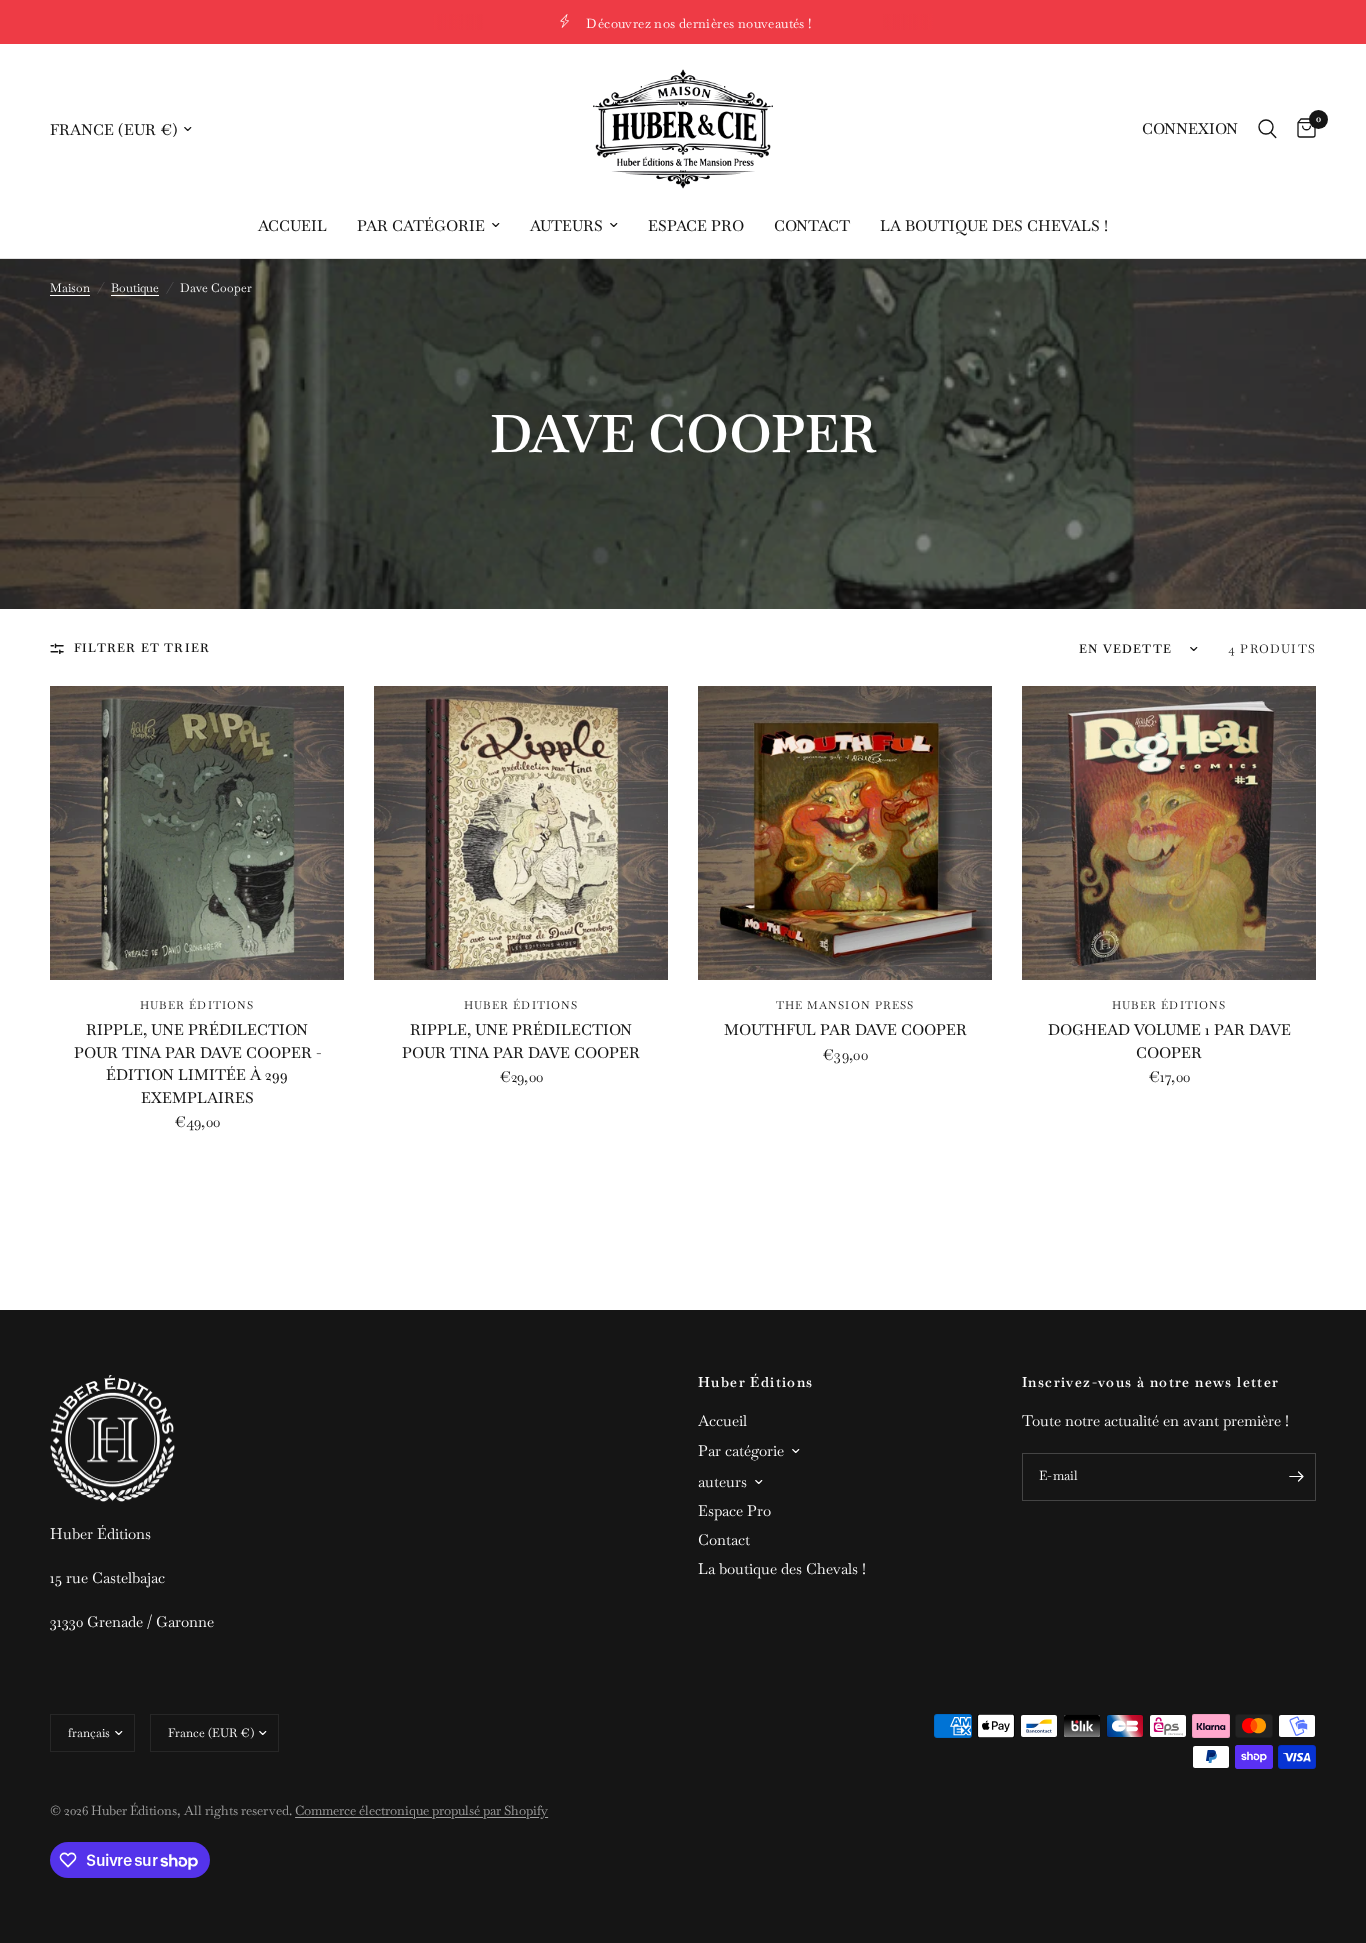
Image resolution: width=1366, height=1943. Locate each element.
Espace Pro (696, 225)
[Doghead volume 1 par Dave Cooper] (1169, 833)
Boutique (135, 288)
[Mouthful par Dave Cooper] (845, 833)
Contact (812, 225)
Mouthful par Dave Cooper (845, 1029)
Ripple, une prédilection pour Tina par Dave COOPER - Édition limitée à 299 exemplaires (197, 1063)
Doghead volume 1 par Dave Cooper (1169, 1041)
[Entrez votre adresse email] (1296, 1477)
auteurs (566, 225)
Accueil (292, 225)
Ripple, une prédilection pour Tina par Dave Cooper (521, 1041)
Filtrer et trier (142, 648)
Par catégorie (421, 225)
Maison (70, 288)
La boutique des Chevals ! (994, 225)
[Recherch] (1267, 129)
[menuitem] (292, 226)
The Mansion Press (845, 1005)
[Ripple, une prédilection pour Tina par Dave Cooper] (521, 833)
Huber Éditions (197, 1005)
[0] (1301, 129)
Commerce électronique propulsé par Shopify (421, 1810)
